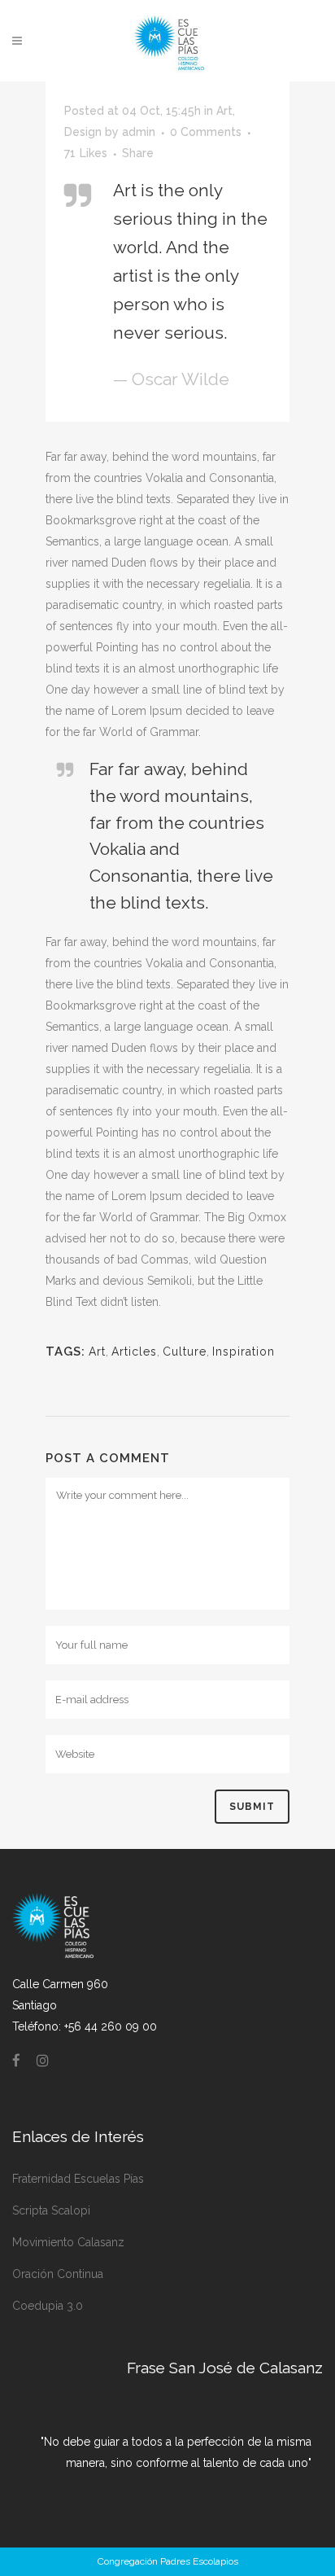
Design (83, 132)
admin (139, 132)
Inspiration (244, 1352)
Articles (134, 1352)
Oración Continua (58, 2274)
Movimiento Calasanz (68, 2242)
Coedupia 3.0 (48, 2306)
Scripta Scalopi (51, 2210)
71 (86, 153)
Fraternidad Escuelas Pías (78, 2179)
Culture (185, 1352)
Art (224, 111)
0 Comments (206, 132)
